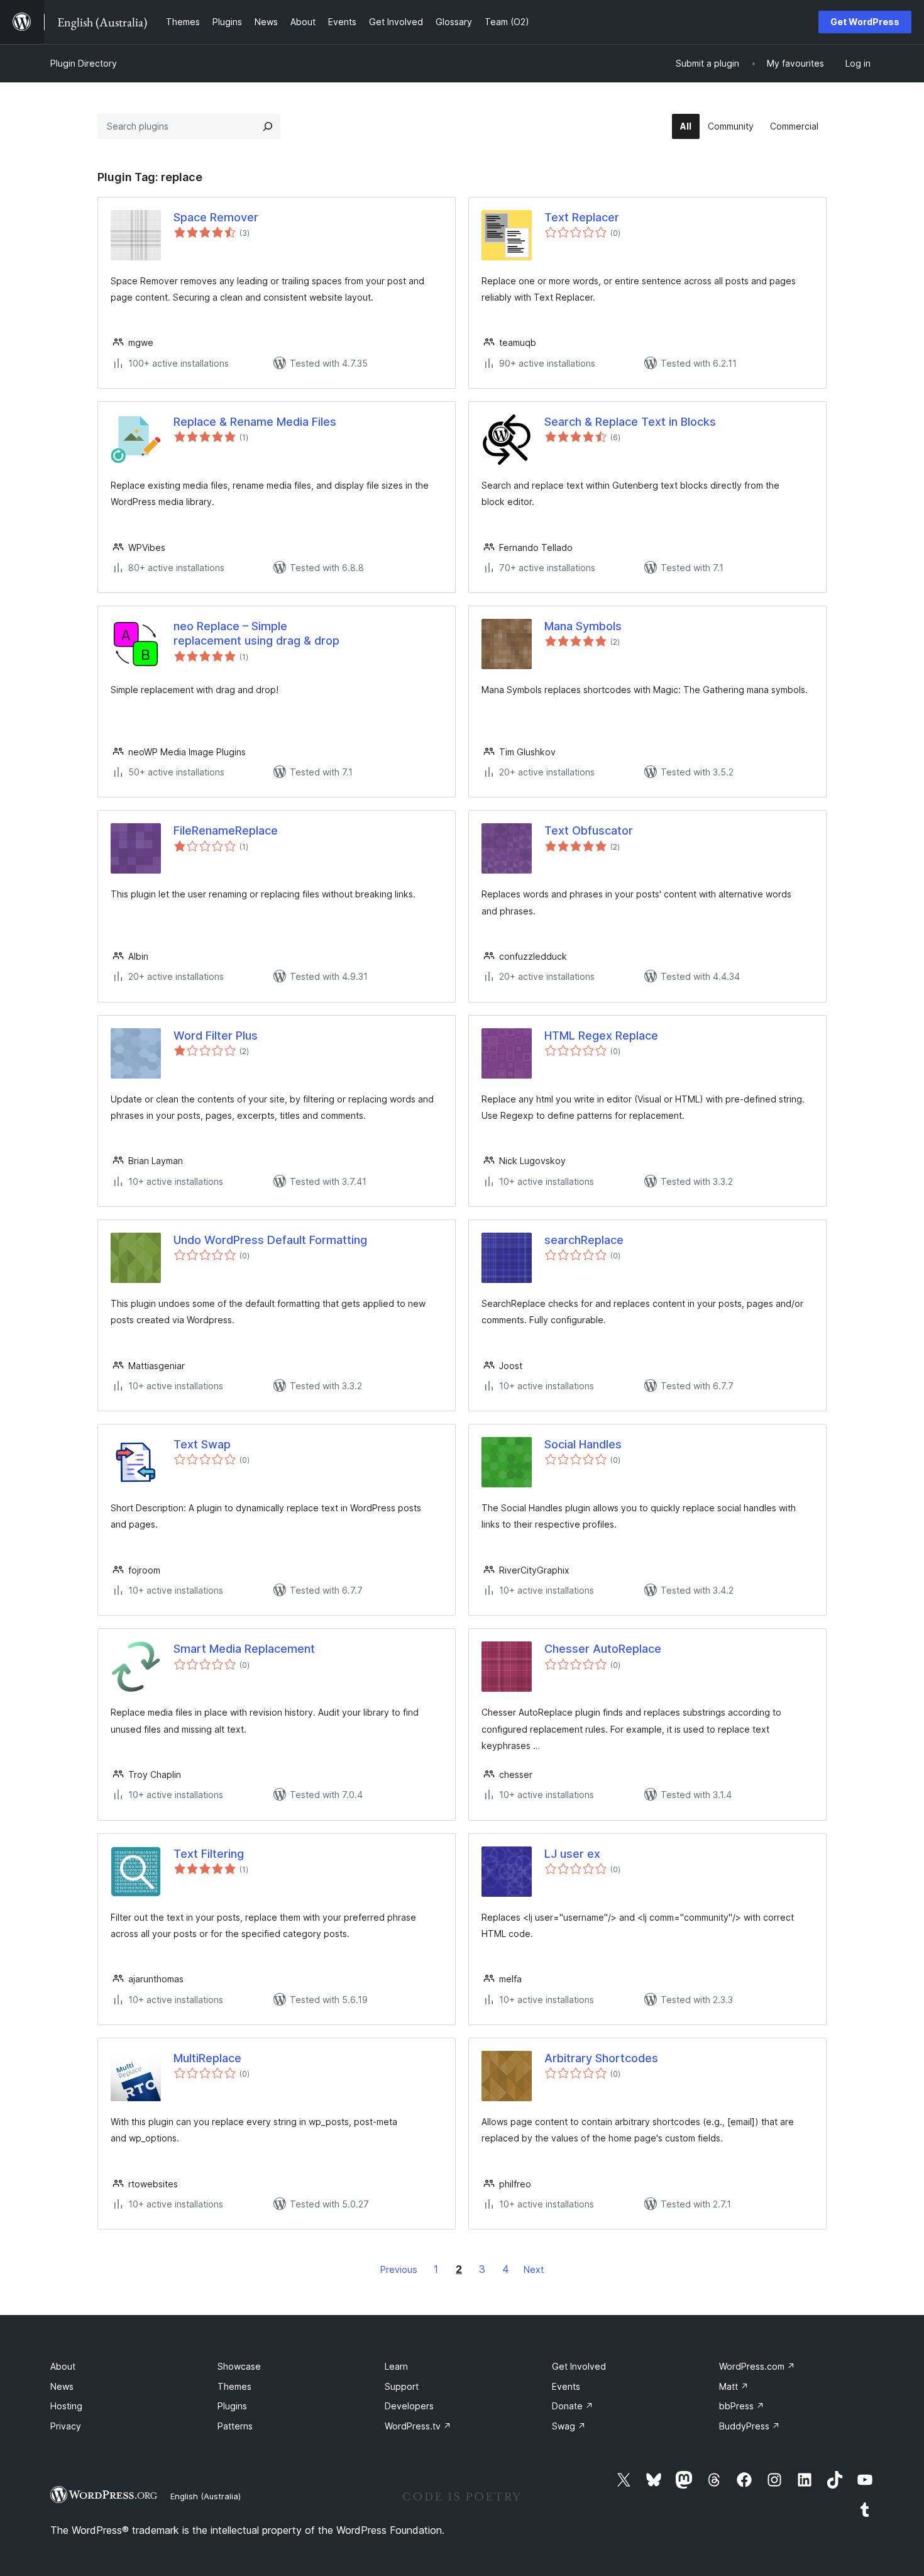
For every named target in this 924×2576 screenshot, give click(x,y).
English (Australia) (206, 2496)
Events (566, 2386)
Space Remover (216, 217)
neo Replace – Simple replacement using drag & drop (256, 633)
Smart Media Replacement (244, 1649)
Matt (734, 2386)
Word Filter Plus (216, 1035)
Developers (409, 2406)
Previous (399, 2269)
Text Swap (202, 1444)
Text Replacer (582, 217)
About (63, 2366)
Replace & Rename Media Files (255, 422)
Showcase (239, 2366)
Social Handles (583, 1444)
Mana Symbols (583, 626)
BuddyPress (750, 2426)
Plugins (232, 2406)
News (62, 2386)
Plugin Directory (84, 63)
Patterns (235, 2426)
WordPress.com (757, 2366)
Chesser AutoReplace (603, 1649)
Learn (396, 2366)
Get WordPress (865, 22)
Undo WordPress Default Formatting (270, 1240)
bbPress (742, 2406)
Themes (234, 2386)
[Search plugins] (268, 126)
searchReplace (584, 1240)
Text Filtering (209, 1854)
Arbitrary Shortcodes (601, 2058)
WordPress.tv (418, 2426)
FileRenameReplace (226, 830)
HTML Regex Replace (601, 1035)
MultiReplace (207, 2058)
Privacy (66, 2426)
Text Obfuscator (589, 830)
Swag (569, 2426)
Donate (573, 2406)
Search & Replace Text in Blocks (630, 422)
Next (534, 2269)
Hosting (66, 2406)
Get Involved (579, 2366)
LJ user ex (572, 1854)
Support (402, 2386)
